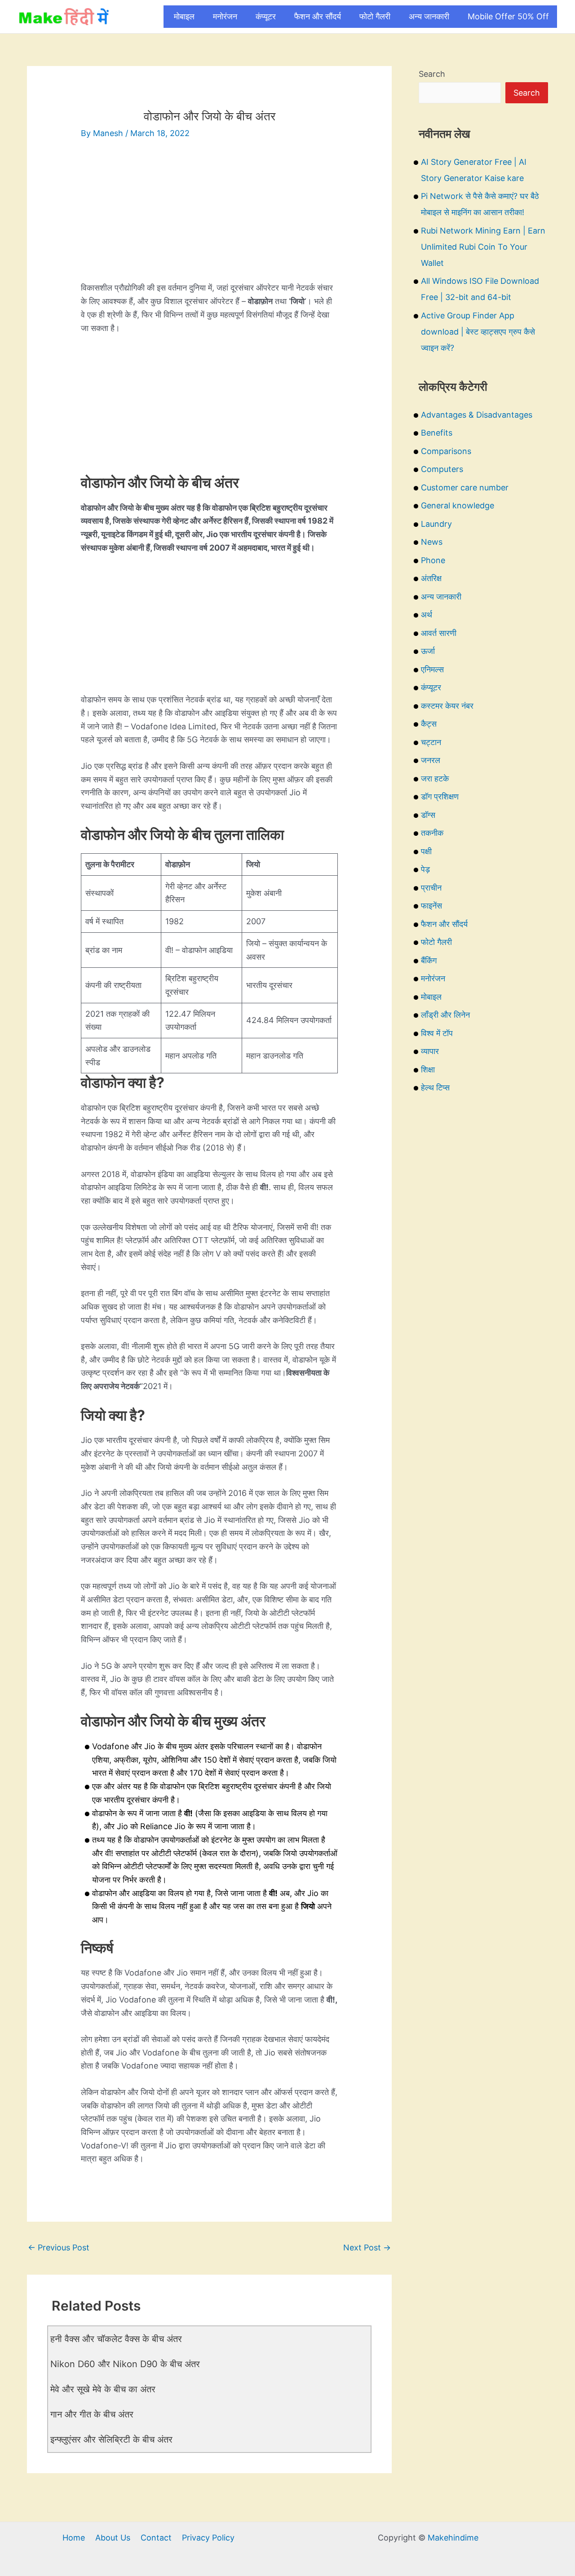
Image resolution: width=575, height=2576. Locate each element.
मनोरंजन (225, 16)
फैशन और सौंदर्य (318, 16)
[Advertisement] (209, 218)
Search (432, 74)
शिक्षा (428, 1070)
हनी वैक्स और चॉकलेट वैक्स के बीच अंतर (116, 2339)
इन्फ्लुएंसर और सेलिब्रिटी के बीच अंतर (111, 2439)
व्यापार (430, 1051)
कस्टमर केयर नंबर (447, 706)
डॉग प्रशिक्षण (440, 796)
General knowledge (458, 505)
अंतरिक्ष (431, 578)
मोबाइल (184, 16)
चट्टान (431, 742)
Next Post (367, 2247)
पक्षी (426, 851)
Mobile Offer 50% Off (508, 16)
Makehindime (453, 2538)
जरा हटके (435, 779)
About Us (113, 2538)
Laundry (436, 524)
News (432, 542)
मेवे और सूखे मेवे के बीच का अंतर (103, 2389)
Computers (442, 469)
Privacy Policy (208, 2538)
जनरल (431, 760)
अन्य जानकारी (429, 16)
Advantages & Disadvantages (477, 415)
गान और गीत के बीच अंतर (92, 2414)
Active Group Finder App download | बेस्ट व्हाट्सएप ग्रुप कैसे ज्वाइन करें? (478, 332)
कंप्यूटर (266, 16)
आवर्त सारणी (439, 633)
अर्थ (427, 615)
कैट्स (429, 724)
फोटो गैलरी (375, 16)
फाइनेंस (431, 906)
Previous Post (59, 2247)
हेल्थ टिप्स (435, 1087)
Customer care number (465, 487)
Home (74, 2538)
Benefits (437, 433)
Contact (156, 2538)
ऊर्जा (428, 651)
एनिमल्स (432, 669)
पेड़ (425, 869)
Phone (433, 560)
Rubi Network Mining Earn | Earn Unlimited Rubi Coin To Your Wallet (483, 247)
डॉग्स (428, 815)
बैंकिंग (429, 960)
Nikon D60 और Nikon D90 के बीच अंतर (125, 2364)
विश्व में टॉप (437, 1033)
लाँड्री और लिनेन (445, 1015)
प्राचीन (431, 888)
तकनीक (432, 833)
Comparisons (446, 451)
